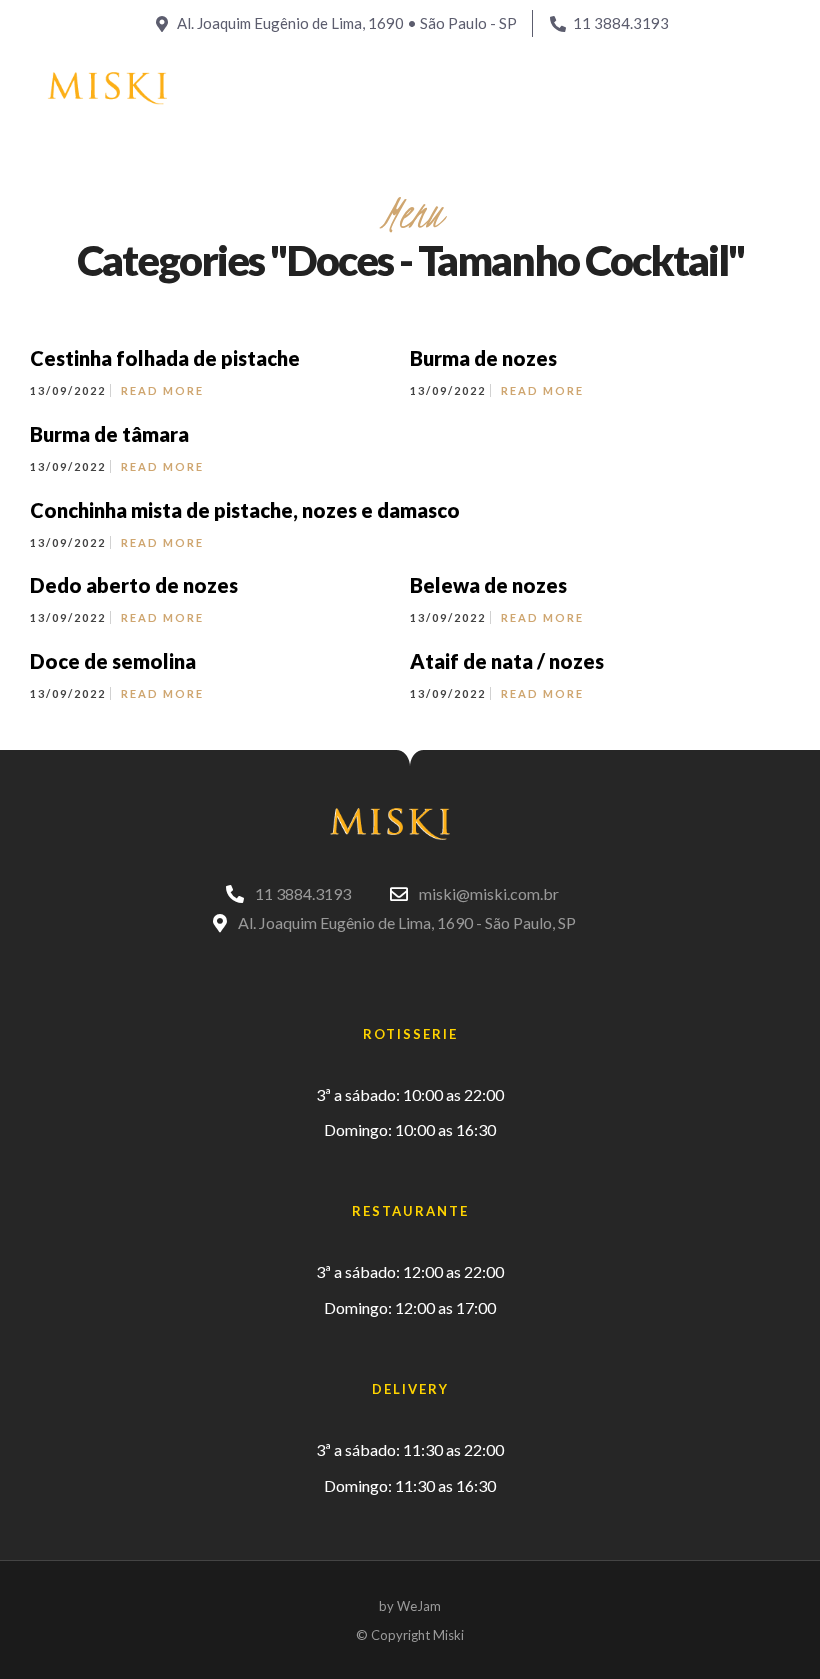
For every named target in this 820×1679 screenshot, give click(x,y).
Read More (162, 390)
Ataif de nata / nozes (507, 661)
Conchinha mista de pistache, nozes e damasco (245, 510)
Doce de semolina (113, 661)
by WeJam (410, 1606)
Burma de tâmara (109, 434)
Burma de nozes (483, 358)
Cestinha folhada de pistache (165, 358)
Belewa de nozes (488, 585)
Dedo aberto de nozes (134, 585)
